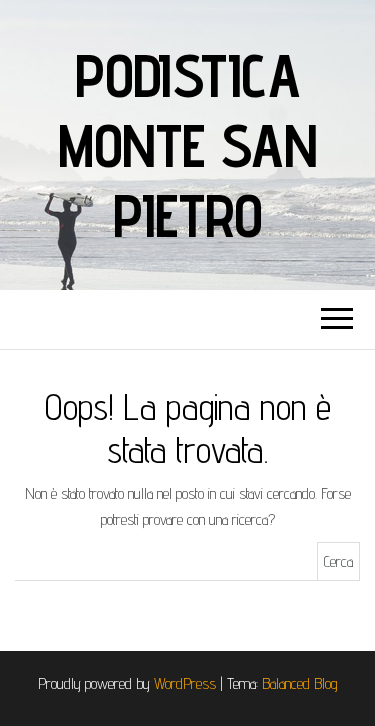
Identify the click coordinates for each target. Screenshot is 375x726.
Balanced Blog (300, 683)
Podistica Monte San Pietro (187, 145)
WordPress (185, 683)
